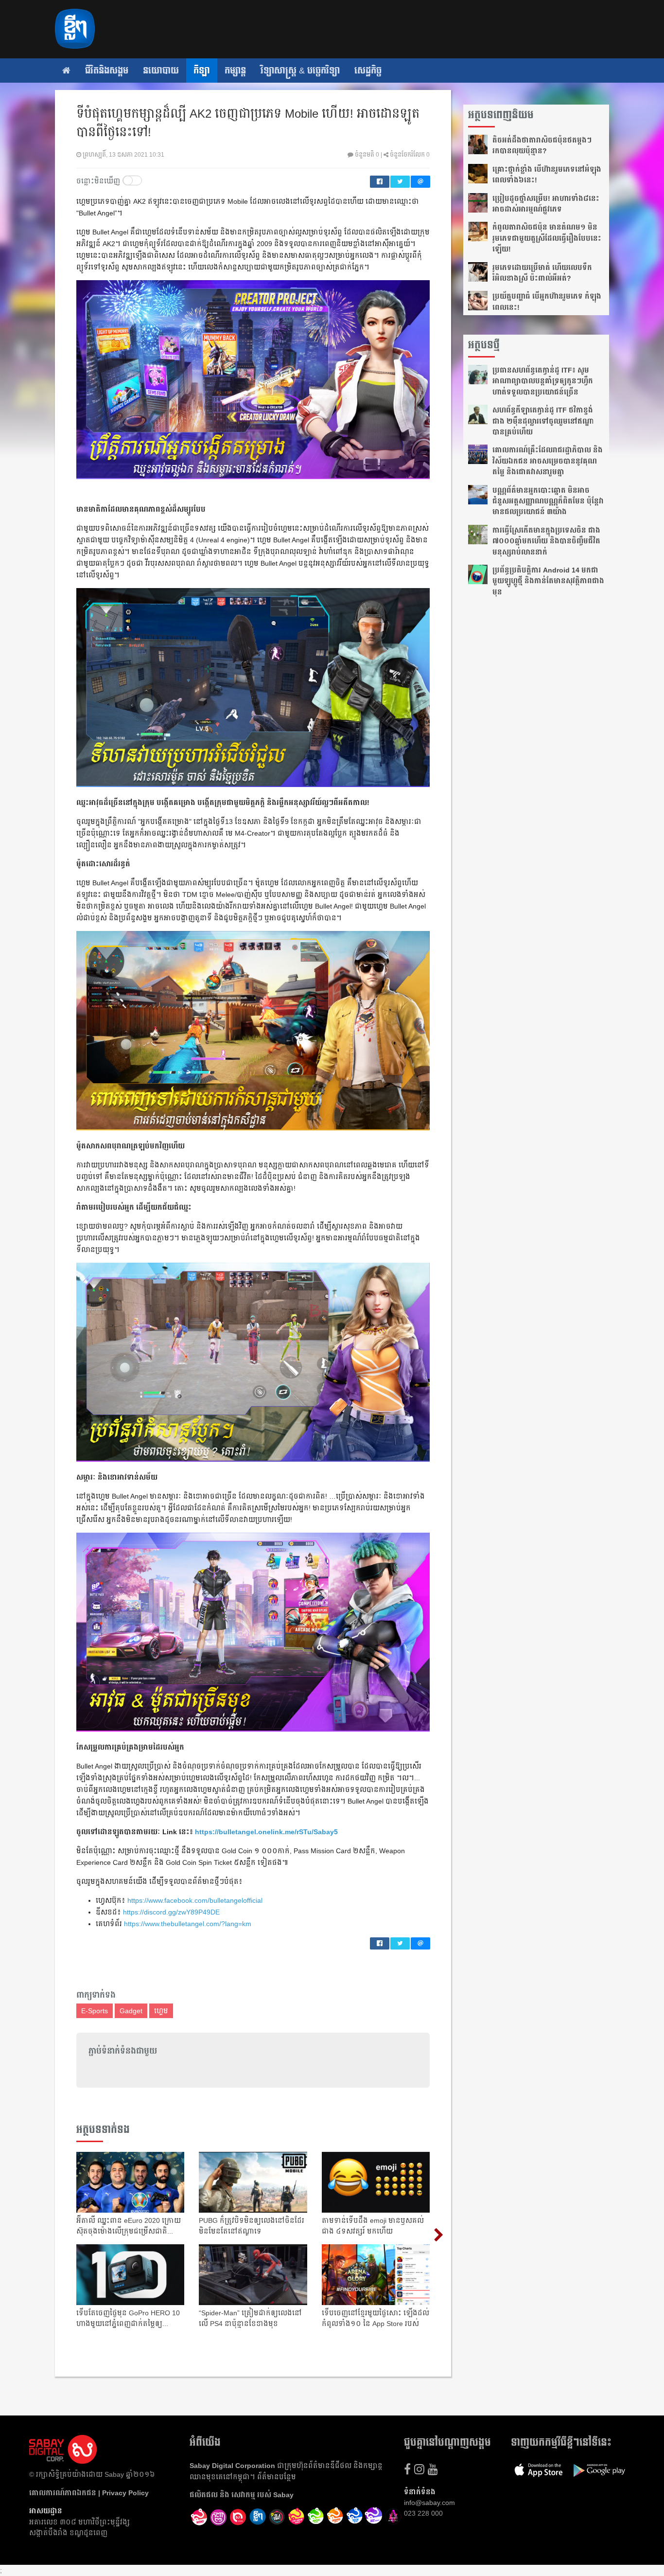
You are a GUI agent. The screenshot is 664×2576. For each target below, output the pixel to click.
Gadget (131, 2011)
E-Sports (95, 2011)
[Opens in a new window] (199, 2517)
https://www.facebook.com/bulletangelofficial (195, 1900)
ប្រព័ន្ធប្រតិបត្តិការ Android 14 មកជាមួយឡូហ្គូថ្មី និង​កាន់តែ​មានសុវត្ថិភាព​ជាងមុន (548, 581)
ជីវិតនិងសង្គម (107, 71)
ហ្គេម (161, 2011)
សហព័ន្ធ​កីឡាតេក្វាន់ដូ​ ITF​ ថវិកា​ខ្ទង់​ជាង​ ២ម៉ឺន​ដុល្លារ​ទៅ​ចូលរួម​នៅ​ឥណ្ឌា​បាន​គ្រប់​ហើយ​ (543, 421)
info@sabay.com (429, 2503)
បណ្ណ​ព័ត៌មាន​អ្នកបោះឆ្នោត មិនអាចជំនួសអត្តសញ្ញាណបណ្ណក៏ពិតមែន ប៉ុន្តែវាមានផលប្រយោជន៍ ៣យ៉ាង (548, 501)
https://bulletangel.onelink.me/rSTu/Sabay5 (266, 1832)
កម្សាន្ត (235, 71)
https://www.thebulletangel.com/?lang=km (188, 1924)
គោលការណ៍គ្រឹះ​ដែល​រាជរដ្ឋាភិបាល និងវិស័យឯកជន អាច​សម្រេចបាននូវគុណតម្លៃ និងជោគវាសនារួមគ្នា (548, 461)
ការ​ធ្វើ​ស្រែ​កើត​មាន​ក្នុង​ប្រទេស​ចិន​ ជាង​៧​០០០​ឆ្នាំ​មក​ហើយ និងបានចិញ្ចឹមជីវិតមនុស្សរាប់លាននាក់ (546, 541)
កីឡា (202, 71)
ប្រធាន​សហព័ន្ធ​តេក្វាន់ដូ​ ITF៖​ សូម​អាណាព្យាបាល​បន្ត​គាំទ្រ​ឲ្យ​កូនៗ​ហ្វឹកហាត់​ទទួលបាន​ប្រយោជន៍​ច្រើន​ (543, 381)
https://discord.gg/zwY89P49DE (171, 1912)
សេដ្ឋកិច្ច (368, 71)
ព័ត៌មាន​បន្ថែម (277, 2477)
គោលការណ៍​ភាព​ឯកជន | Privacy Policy (89, 2493)
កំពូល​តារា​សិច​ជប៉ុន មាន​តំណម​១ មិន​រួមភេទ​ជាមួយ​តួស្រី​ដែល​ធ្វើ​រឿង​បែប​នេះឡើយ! (547, 238)
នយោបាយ (161, 71)
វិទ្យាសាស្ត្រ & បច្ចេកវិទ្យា (300, 71)
